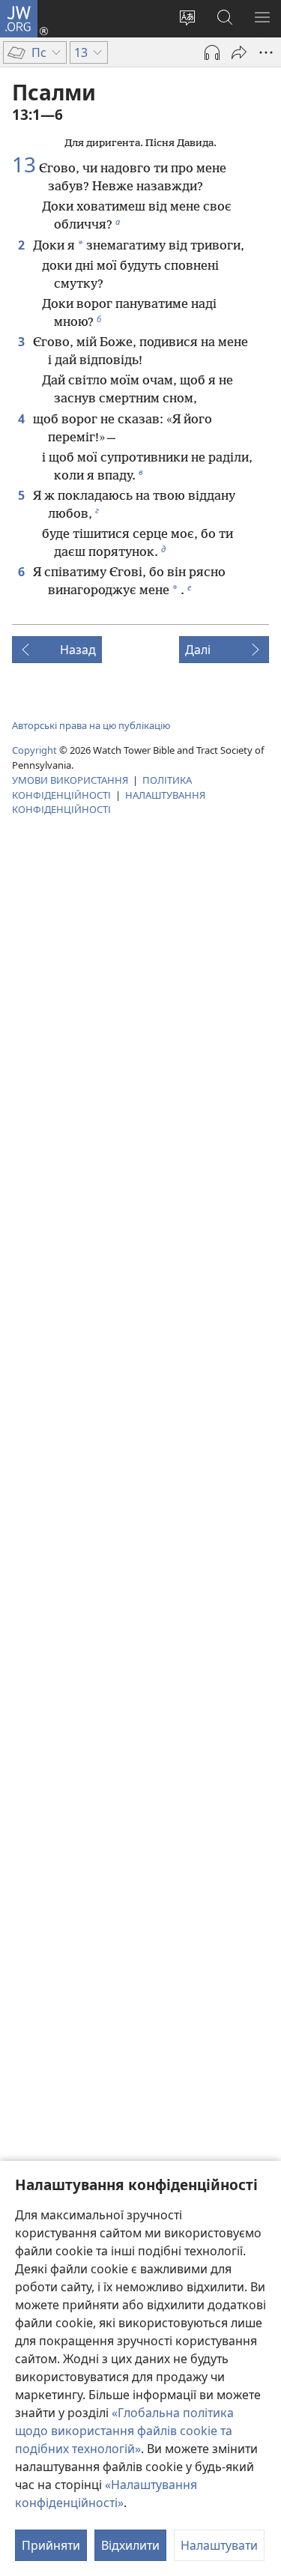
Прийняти (51, 2545)
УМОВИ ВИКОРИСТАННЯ (70, 780)
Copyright (34, 750)
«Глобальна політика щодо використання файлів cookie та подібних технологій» (124, 2431)
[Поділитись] (239, 52)
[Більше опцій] (266, 52)
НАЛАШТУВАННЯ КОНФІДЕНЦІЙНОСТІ (109, 802)
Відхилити (130, 2545)
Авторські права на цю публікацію (91, 725)
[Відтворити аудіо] (212, 52)
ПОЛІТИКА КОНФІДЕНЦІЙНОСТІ (102, 787)
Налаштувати (219, 2545)
